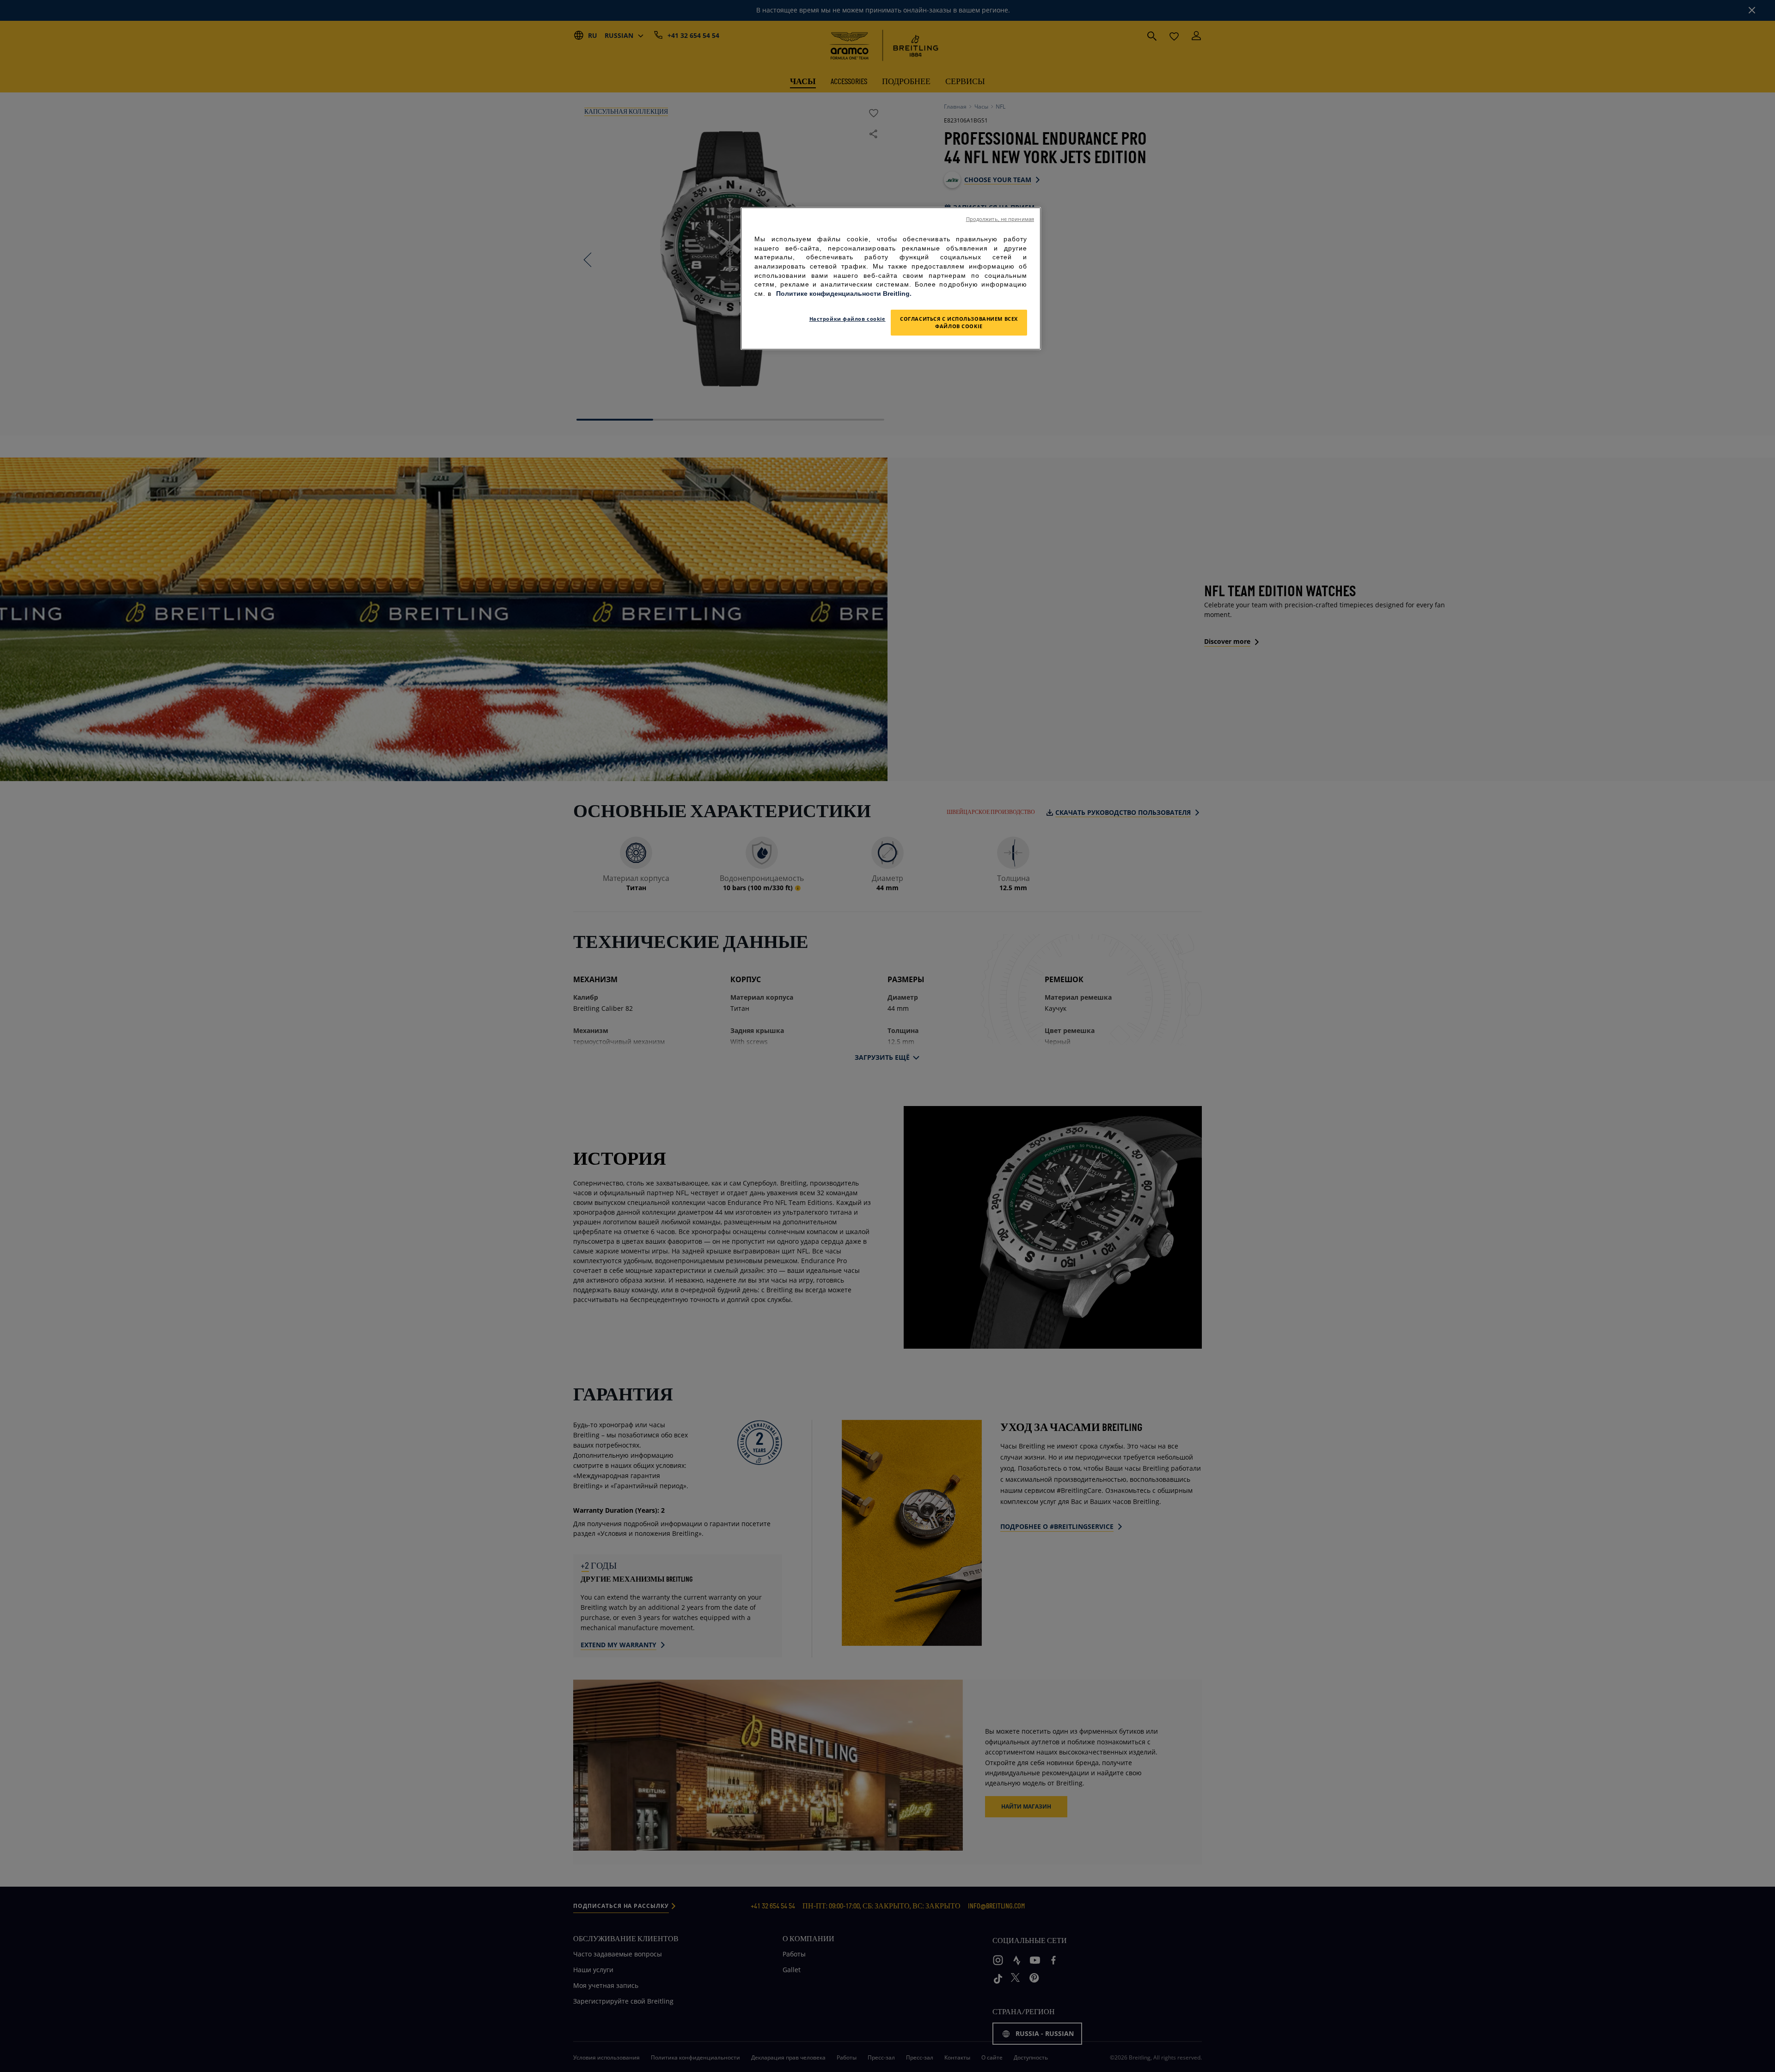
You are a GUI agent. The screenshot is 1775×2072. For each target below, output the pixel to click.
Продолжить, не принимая (1000, 219)
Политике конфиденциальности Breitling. (844, 293)
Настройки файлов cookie (848, 319)
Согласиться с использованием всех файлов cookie (959, 322)
